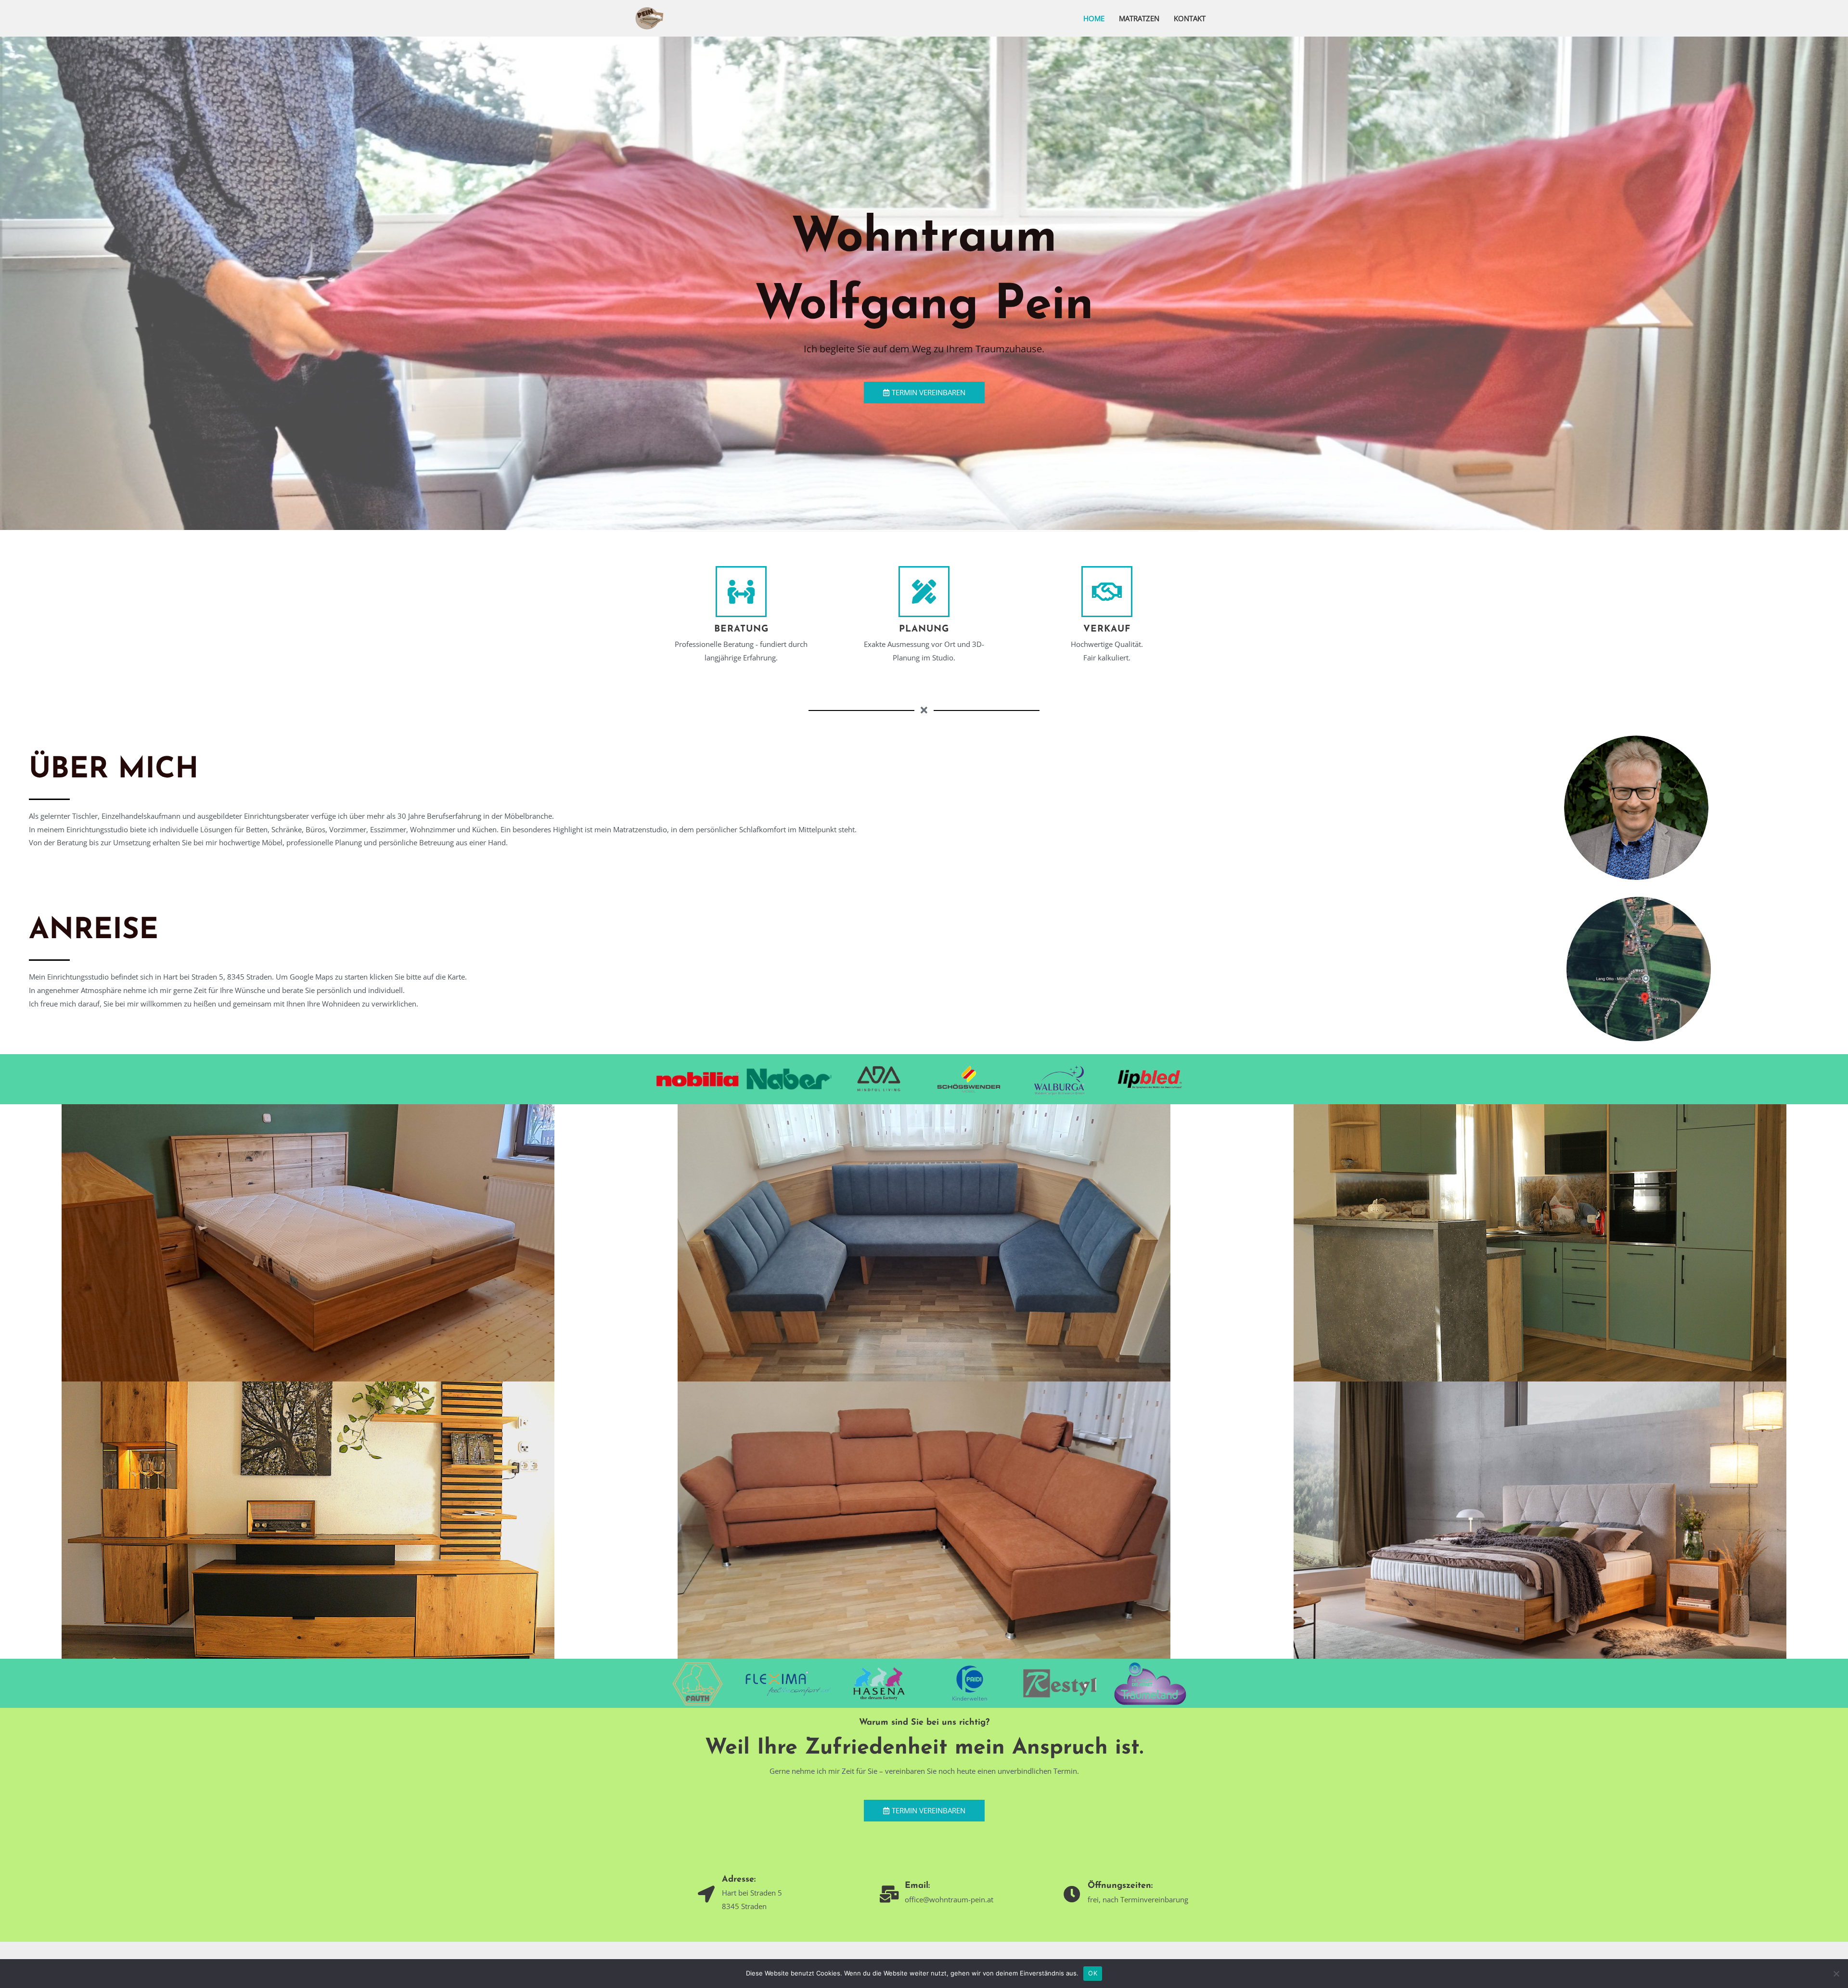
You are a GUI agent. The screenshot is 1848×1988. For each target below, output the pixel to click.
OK (1093, 1973)
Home (1094, 18)
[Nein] (1836, 1974)
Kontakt (1190, 18)
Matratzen (1139, 18)
